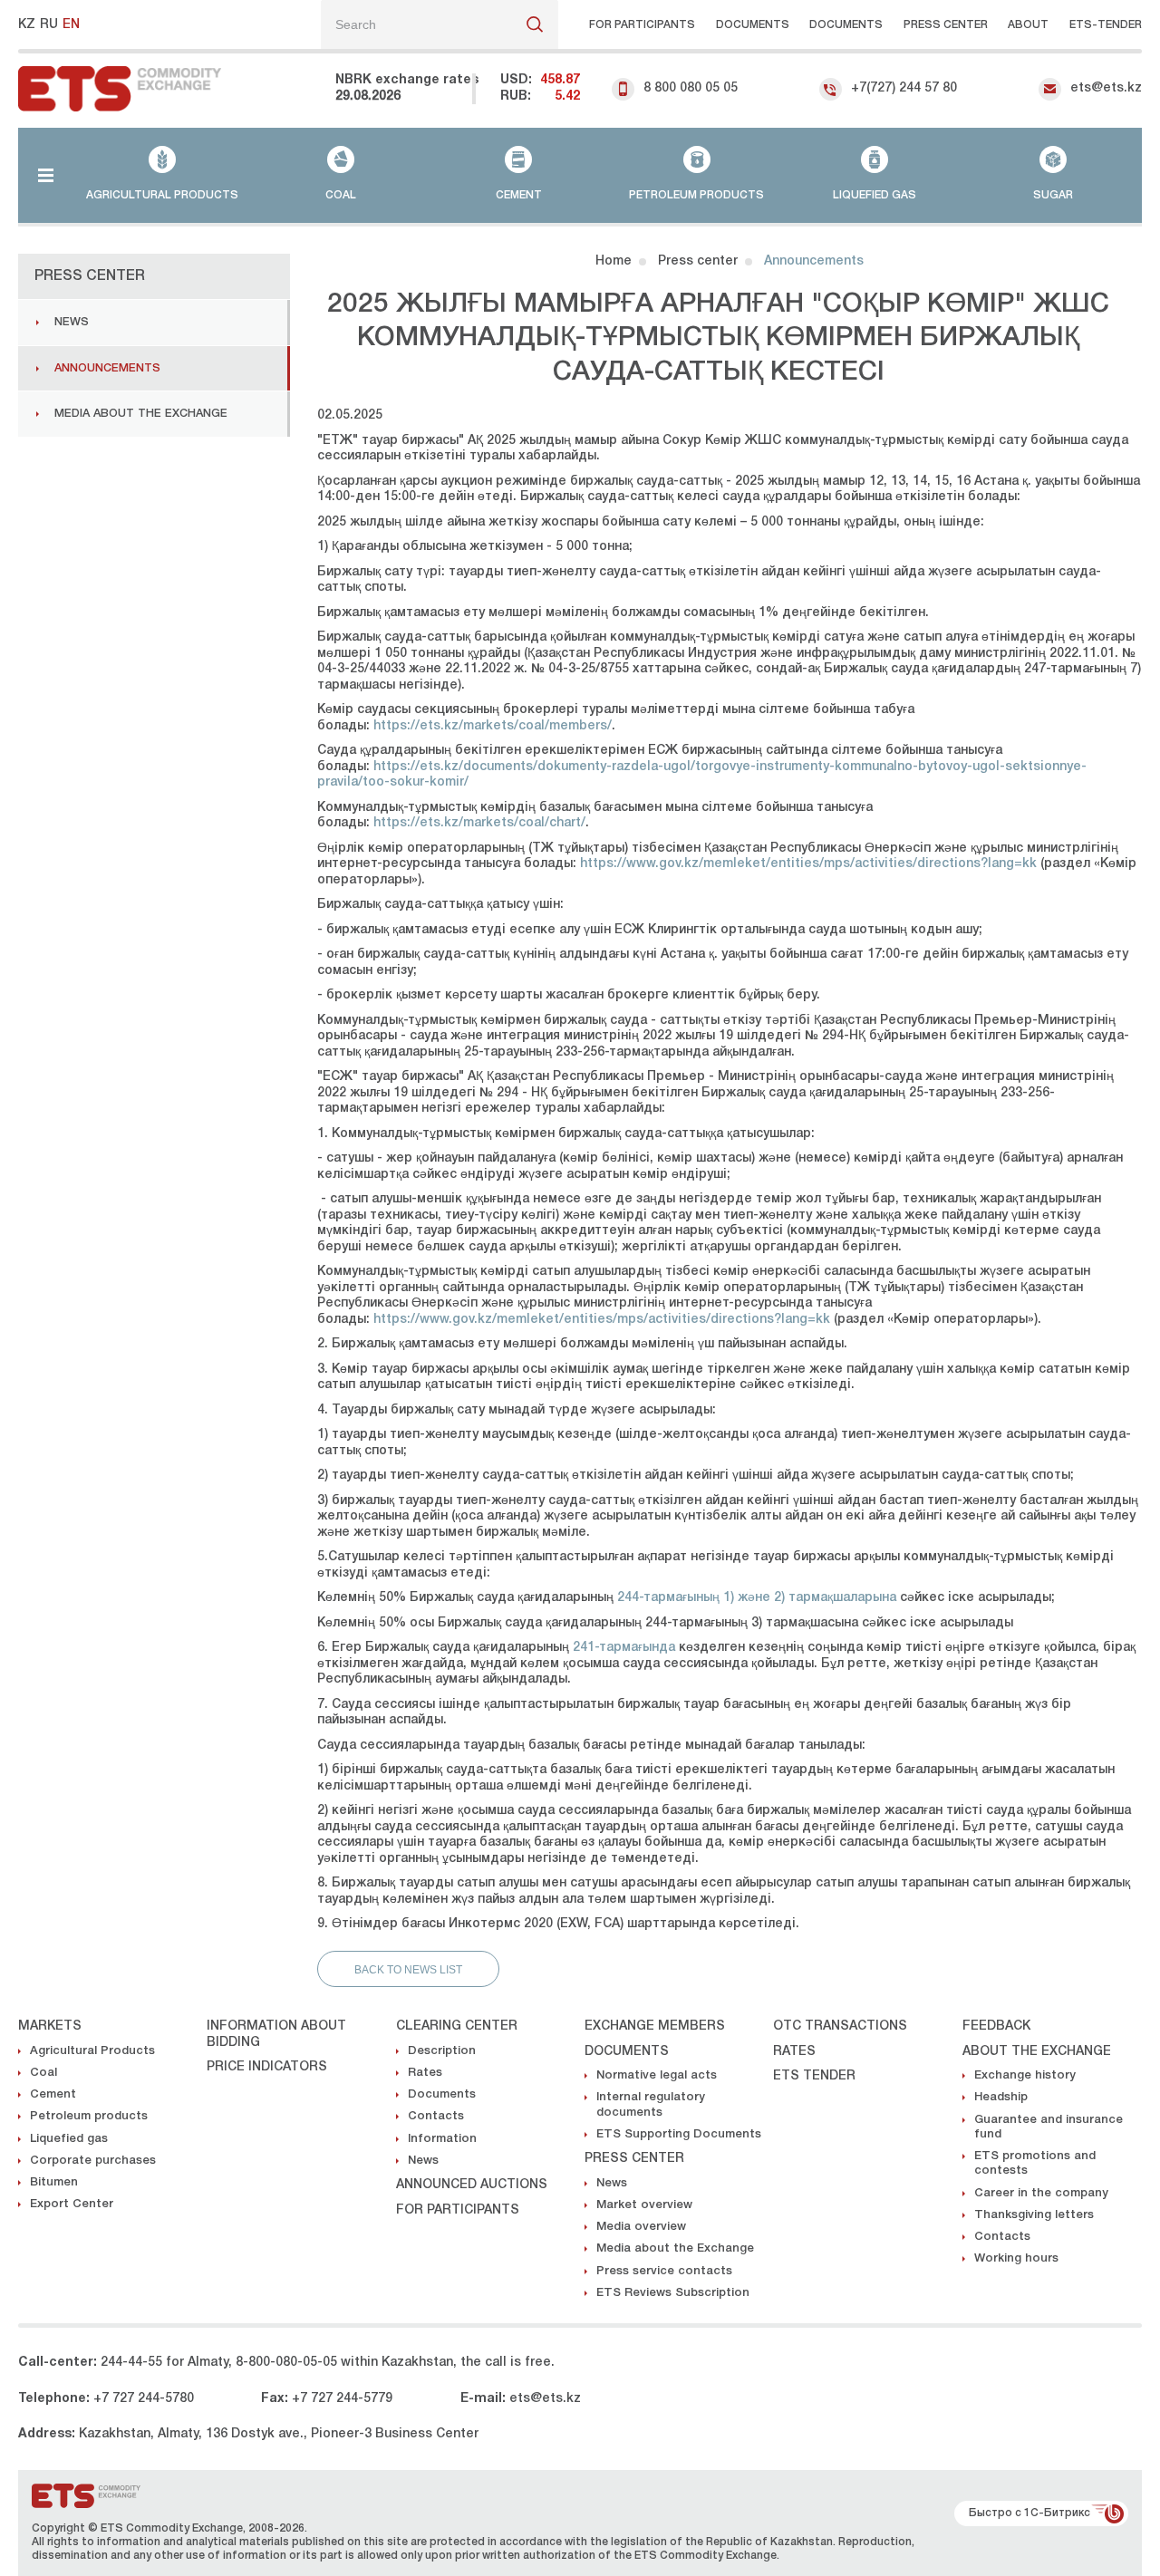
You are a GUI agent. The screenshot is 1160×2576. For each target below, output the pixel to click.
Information (442, 2139)
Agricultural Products (92, 2051)
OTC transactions (840, 2026)
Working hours (1016, 2258)
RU (49, 25)
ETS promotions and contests (1035, 2163)
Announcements (107, 368)
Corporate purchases (93, 2161)
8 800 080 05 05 (691, 88)
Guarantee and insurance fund (1049, 2127)
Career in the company (1041, 2193)
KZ (27, 25)
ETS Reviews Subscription (673, 2293)
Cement (53, 2094)
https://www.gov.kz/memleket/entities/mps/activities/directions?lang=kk (808, 864)
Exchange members (655, 2026)
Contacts (436, 2116)
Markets (50, 2026)
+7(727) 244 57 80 (904, 88)
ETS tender (814, 2076)
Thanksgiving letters (1034, 2215)
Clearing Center (457, 2026)
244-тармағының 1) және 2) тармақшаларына (757, 1598)
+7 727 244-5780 (144, 2399)
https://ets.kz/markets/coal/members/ (493, 726)
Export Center (72, 2204)
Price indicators (267, 2067)
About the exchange (1037, 2052)
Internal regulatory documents (651, 2104)
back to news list (408, 1970)
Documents (753, 25)
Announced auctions (472, 2185)
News (72, 322)
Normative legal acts (657, 2075)
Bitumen (54, 2182)
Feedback (996, 2026)
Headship (1001, 2097)
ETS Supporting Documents (679, 2134)
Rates (425, 2073)
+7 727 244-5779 (342, 2399)
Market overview (644, 2205)
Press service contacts (664, 2271)
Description (442, 2051)
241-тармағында (624, 1648)
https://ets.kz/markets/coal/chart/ (479, 823)
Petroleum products (89, 2116)
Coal (43, 2073)
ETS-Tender (1106, 25)
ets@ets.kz (1106, 88)
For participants (642, 25)
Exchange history (1025, 2075)
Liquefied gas (69, 2139)
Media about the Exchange (141, 414)
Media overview (641, 2227)
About (1028, 25)
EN (71, 25)
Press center (946, 25)
